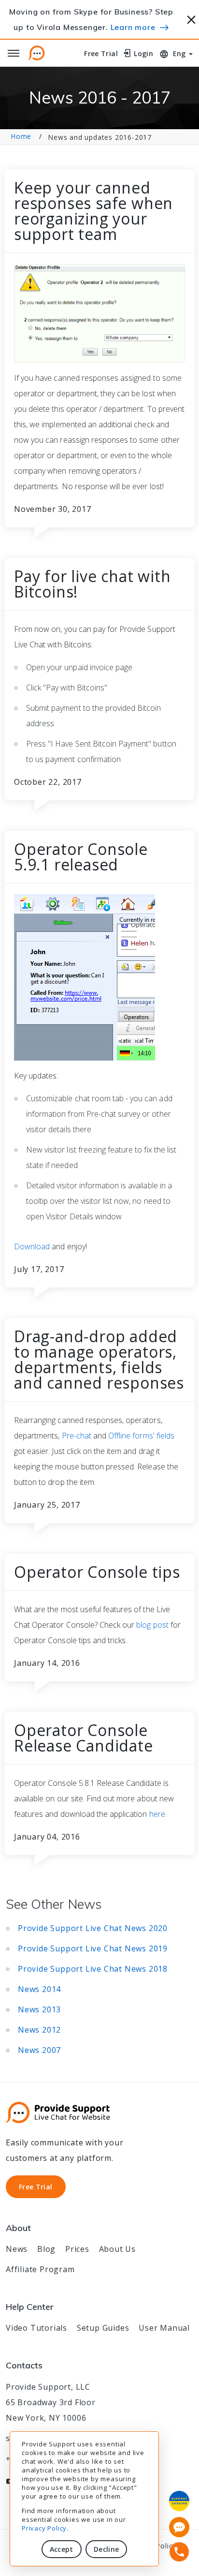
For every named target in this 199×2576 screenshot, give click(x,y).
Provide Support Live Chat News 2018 (93, 1969)
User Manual (164, 2328)
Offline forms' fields (141, 1436)
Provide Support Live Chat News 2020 (93, 1928)
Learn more (133, 27)
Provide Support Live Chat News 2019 (93, 1948)
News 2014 (39, 1989)
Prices (77, 2249)
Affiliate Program (40, 2269)
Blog (46, 2249)
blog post (152, 1625)
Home (21, 136)
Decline (106, 2549)
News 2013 (39, 2009)
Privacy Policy (44, 2528)
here (157, 1814)
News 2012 (39, 2030)
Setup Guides (103, 2328)
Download (32, 1246)
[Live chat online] (179, 2527)
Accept (62, 2549)
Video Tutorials (36, 2328)
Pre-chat (77, 1436)
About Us (117, 2249)
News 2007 (39, 2050)
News (17, 2249)
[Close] (192, 18)
